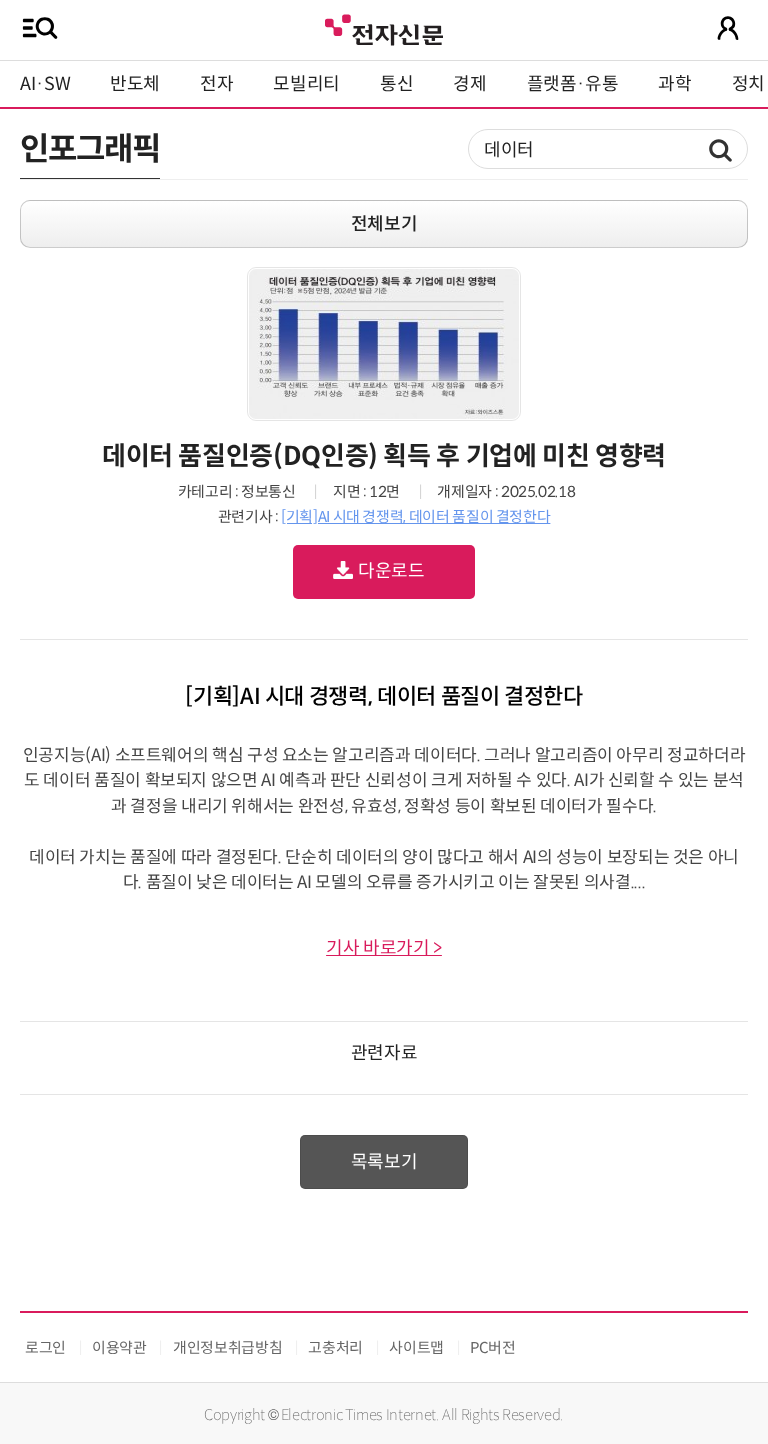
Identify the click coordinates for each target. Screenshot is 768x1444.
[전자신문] (384, 27)
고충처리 (335, 1347)
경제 (469, 84)
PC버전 (493, 1347)
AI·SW (45, 84)
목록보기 (384, 1162)
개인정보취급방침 (227, 1347)
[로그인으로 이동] (728, 28)
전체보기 (384, 224)
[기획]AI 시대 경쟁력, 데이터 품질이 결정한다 (415, 516)
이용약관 (119, 1347)
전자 (216, 84)
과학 (674, 84)
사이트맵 (416, 1347)
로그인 (45, 1347)
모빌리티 (306, 84)
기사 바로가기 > (384, 948)
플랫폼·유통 (573, 84)
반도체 (135, 84)
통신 (396, 84)
